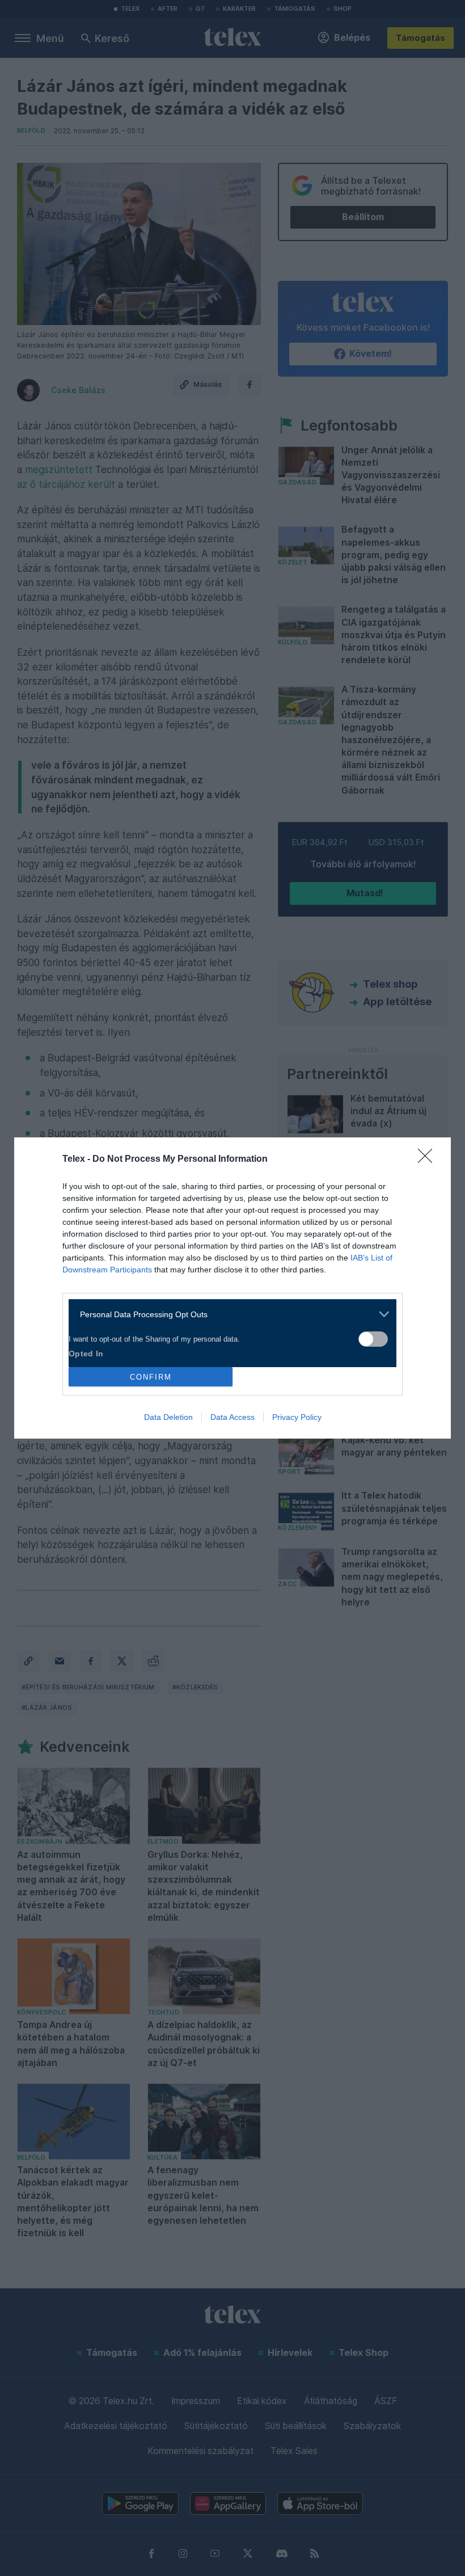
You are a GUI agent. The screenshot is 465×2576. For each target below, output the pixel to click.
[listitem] (228, 1314)
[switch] (373, 1339)
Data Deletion (168, 1417)
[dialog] (232, 1288)
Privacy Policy (297, 1417)
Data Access (232, 1417)
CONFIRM (151, 1377)
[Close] (429, 1160)
